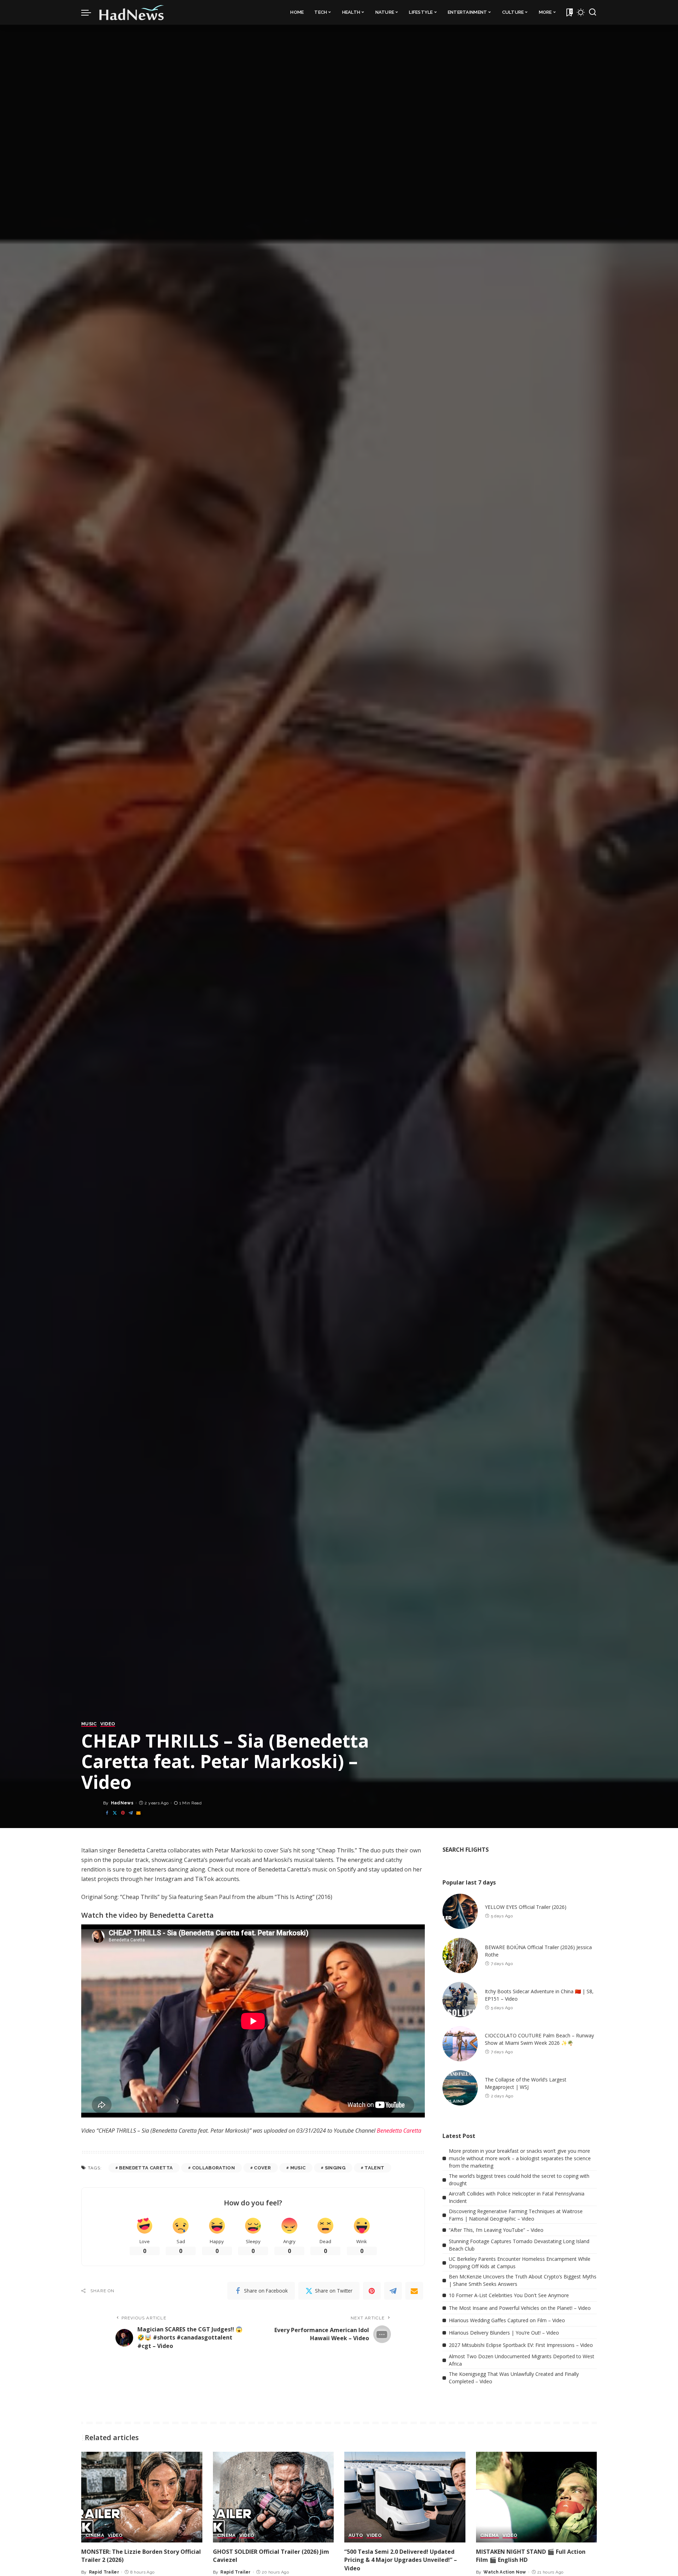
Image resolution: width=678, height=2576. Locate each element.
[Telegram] (131, 1813)
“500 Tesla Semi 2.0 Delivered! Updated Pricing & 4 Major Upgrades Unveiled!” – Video (401, 2560)
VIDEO (108, 1724)
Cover (262, 2168)
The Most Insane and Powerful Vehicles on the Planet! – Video (520, 2308)
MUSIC (89, 1724)
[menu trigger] (90, 12)
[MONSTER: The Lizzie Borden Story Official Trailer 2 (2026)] (142, 2497)
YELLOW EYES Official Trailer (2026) (526, 1907)
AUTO (356, 2535)
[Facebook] (107, 1813)
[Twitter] (115, 1813)
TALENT (374, 2168)
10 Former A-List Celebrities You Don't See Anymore (509, 2295)
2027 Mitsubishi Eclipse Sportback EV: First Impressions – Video (521, 2345)
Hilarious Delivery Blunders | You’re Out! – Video (504, 2333)
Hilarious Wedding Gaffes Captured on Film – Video (507, 2320)
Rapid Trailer (104, 2572)
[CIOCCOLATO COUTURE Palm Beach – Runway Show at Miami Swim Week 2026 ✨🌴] (460, 2044)
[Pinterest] (123, 1813)
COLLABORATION (213, 2168)
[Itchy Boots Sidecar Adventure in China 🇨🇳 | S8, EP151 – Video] (460, 2000)
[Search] (593, 12)
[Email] (138, 1813)
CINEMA (95, 2535)
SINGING (335, 2168)
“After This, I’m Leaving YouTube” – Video (496, 2230)
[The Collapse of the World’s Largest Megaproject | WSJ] (460, 2088)
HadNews (122, 1803)
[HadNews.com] (132, 12)
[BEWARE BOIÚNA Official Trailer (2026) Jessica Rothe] (460, 1955)
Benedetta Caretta (399, 2131)
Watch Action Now (505, 2572)
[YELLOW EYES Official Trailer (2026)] (460, 1911)
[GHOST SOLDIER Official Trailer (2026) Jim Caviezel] (273, 2497)
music (298, 2168)
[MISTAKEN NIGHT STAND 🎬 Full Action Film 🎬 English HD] (537, 2497)
